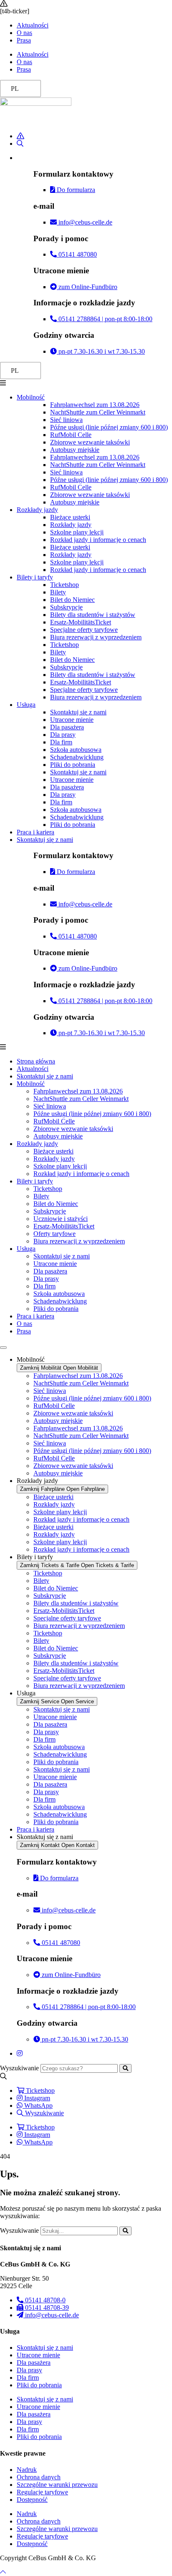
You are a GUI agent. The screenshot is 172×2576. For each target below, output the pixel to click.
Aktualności (33, 25)
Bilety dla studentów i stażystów (93, 615)
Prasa (24, 40)
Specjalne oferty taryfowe (84, 630)
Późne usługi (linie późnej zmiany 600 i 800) (109, 427)
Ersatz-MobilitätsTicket (81, 622)
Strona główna (36, 1061)
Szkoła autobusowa (76, 750)
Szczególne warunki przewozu (57, 2485)
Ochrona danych (39, 2477)
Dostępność (32, 2500)
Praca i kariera (35, 832)
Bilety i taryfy (35, 577)
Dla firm (61, 742)
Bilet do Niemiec (72, 600)
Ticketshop (64, 585)
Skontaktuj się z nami (78, 712)
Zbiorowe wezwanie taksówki (90, 442)
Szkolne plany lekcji (77, 532)
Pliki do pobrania (73, 765)
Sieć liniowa (66, 420)
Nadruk (27, 2470)
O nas (24, 33)
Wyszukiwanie (19, 2068)
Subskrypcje (66, 607)
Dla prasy (63, 735)
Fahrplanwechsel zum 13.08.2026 (95, 405)
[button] (86, 383)
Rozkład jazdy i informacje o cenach (98, 540)
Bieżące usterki (70, 517)
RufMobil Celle (71, 435)
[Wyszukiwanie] (125, 2068)
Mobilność (31, 397)
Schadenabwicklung (77, 757)
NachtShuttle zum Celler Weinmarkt (98, 412)
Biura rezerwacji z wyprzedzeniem (96, 637)
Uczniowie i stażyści (61, 1219)
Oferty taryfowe (54, 1234)
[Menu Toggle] (3, 1348)
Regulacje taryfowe (42, 2492)
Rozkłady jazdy (37, 510)
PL (15, 89)
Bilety (58, 592)
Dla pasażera (67, 727)
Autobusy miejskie (75, 450)
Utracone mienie (72, 720)
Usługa (26, 705)
